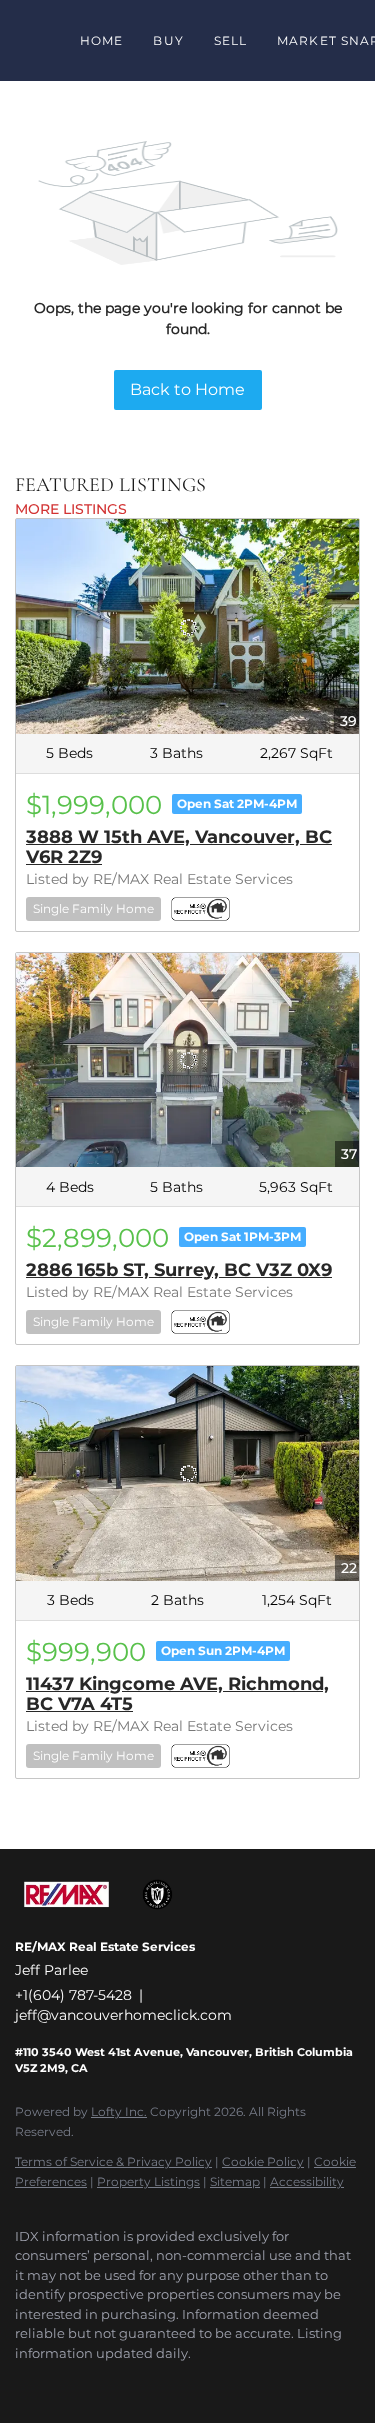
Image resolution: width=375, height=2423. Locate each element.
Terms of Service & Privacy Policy (113, 2161)
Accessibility (307, 2181)
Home (101, 40)
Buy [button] (168, 40)
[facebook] (25, 2383)
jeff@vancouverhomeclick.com (123, 2015)
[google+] (65, 2383)
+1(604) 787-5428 (73, 1995)
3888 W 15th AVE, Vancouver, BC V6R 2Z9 (179, 847)
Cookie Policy (263, 2161)
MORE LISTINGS (71, 509)
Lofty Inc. (119, 2111)
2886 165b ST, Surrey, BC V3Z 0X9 (179, 1270)
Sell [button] (230, 40)
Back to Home (187, 389)
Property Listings (148, 2181)
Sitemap (235, 2181)
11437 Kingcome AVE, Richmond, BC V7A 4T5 (177, 1694)
